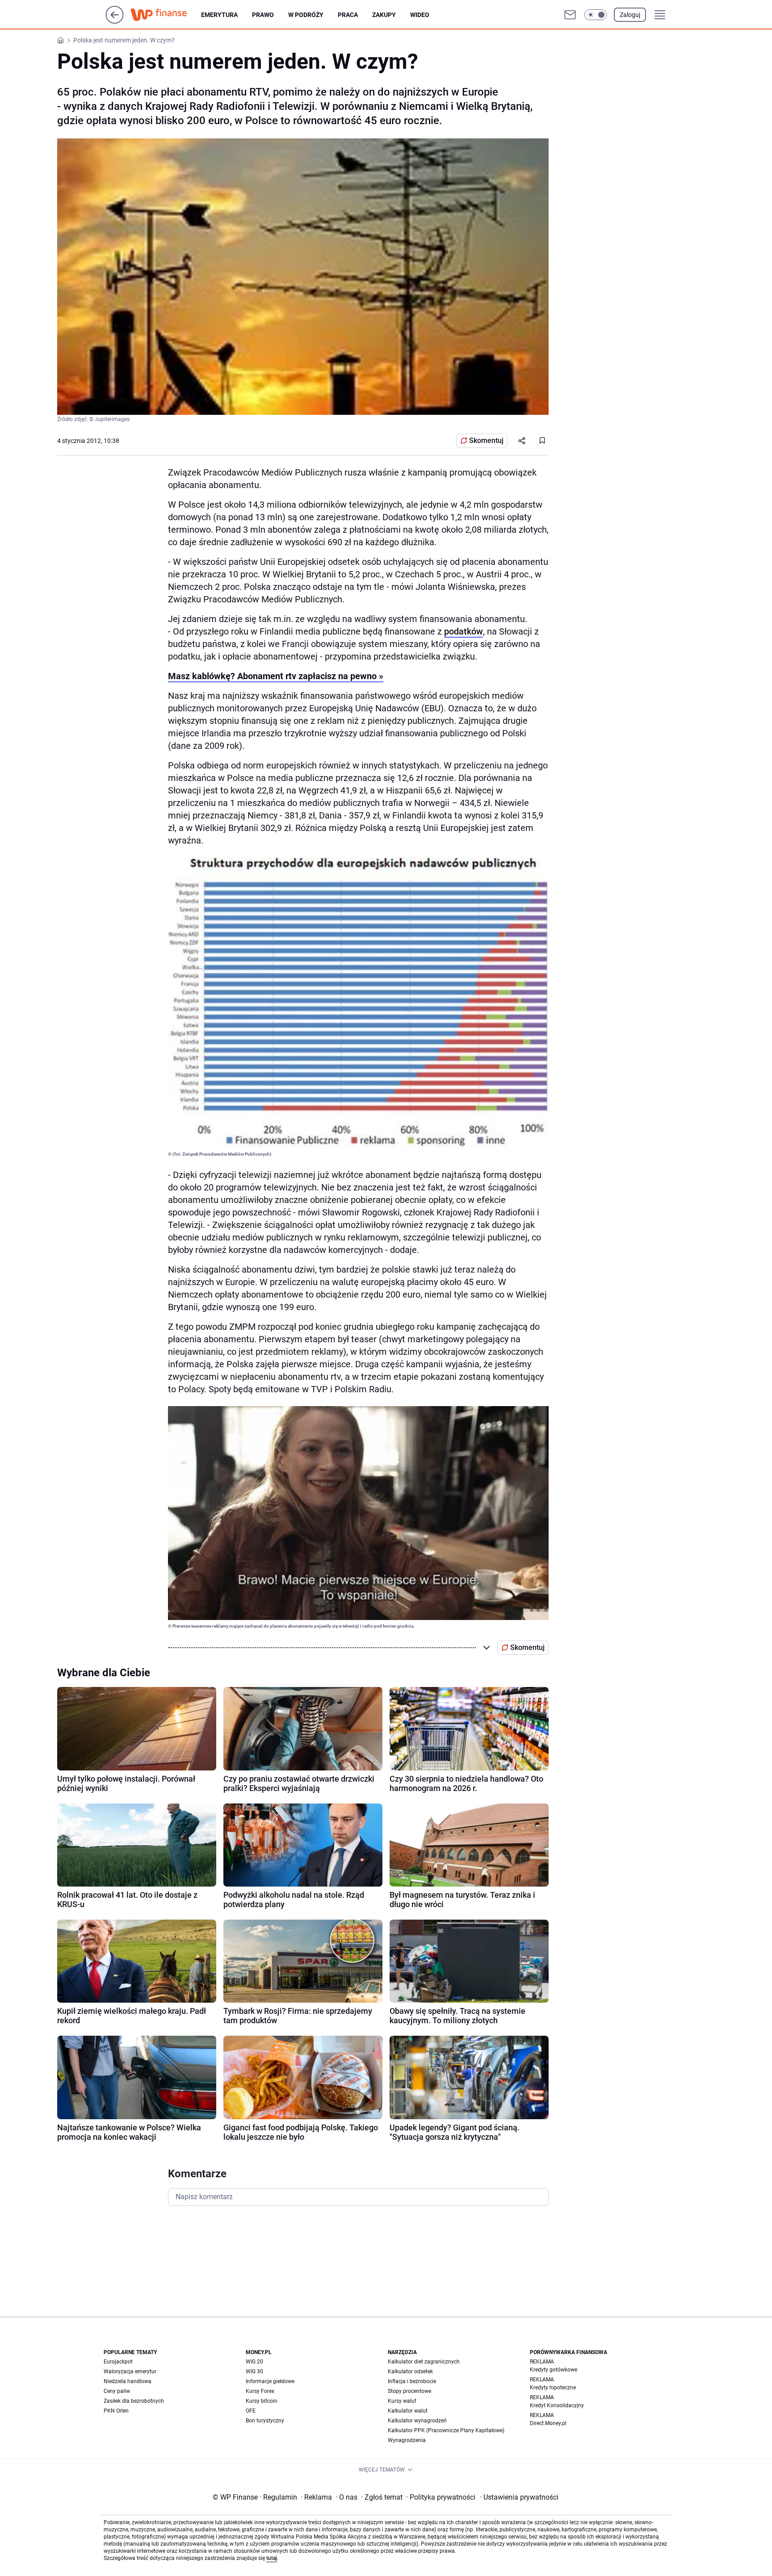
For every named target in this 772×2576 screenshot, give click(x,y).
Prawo (263, 15)
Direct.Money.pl (548, 2423)
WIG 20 (254, 2362)
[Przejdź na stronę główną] (115, 21)
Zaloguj (630, 15)
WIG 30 (254, 2371)
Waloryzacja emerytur (130, 2371)
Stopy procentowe (409, 2391)
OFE (251, 2411)
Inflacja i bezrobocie (412, 2381)
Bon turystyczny (265, 2421)
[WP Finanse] (166, 15)
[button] (596, 15)
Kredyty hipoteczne (553, 2388)
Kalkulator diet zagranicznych (424, 2362)
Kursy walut (402, 2401)
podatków (464, 631)
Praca (348, 15)
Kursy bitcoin (262, 2401)
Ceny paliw (117, 2391)
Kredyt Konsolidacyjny (557, 2405)
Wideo (420, 15)
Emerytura (219, 15)
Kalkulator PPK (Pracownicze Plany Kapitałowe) (446, 2430)
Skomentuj (486, 440)
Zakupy (384, 15)
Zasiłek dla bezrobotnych (134, 2401)
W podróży (306, 15)
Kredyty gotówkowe (554, 2370)
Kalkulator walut (408, 2411)
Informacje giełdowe (270, 2381)
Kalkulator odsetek (410, 2371)
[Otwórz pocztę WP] (570, 15)
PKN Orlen (116, 2411)
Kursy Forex (260, 2391)
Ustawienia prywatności (519, 2497)
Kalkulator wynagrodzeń (417, 2421)
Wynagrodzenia (407, 2440)
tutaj (272, 2558)
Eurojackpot (118, 2362)
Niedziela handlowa (128, 2381)
